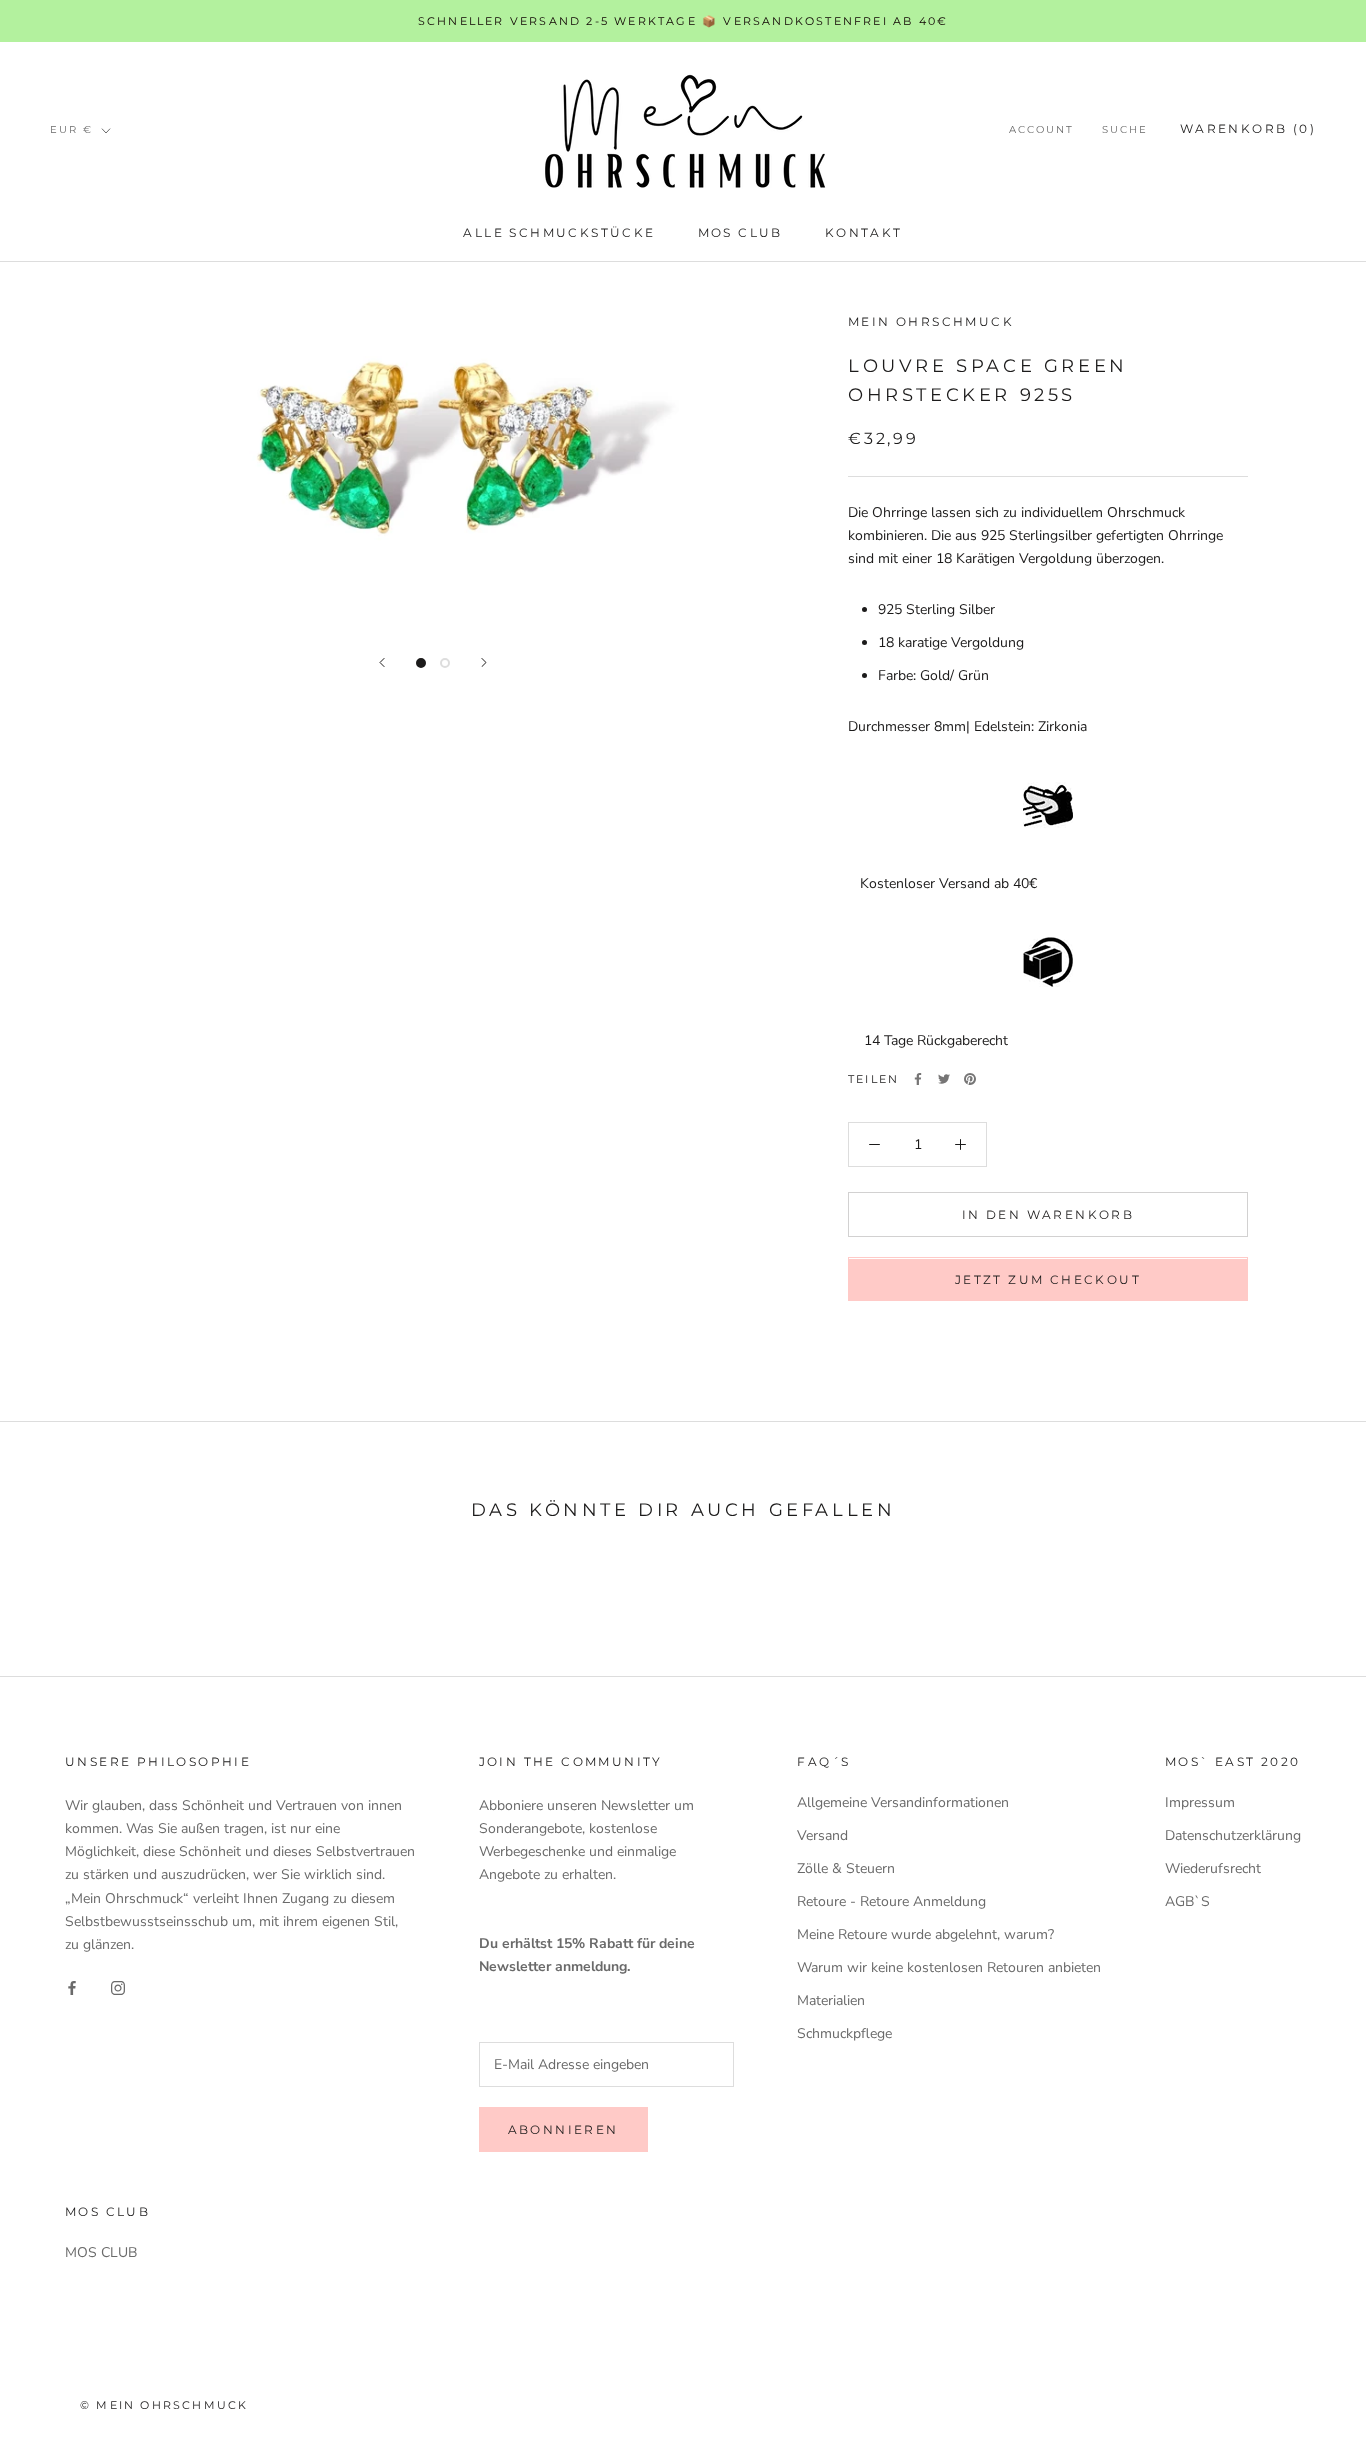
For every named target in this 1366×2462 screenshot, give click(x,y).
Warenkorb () (1248, 129)
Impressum (1200, 1802)
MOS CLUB (740, 232)
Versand (822, 1835)
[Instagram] (118, 1987)
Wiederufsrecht (1213, 1868)
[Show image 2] (445, 663)
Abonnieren (563, 2129)
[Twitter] (944, 1079)
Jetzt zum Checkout (1048, 1280)
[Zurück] (382, 662)
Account (1041, 130)
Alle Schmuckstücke (559, 232)
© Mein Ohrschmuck (164, 2405)
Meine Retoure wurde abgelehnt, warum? (925, 1934)
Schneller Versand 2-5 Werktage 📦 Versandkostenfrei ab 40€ (683, 21)
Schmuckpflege (844, 2033)
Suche (1125, 130)
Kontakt (864, 232)
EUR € (71, 129)
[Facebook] (918, 1079)
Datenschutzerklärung (1233, 1835)
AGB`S (1187, 1901)
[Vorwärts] (484, 662)
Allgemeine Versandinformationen (903, 1802)
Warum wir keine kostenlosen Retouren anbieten (949, 1967)
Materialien (831, 2000)
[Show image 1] (421, 663)
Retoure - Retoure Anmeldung (891, 1901)
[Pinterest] (970, 1079)
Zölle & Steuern (846, 1868)
